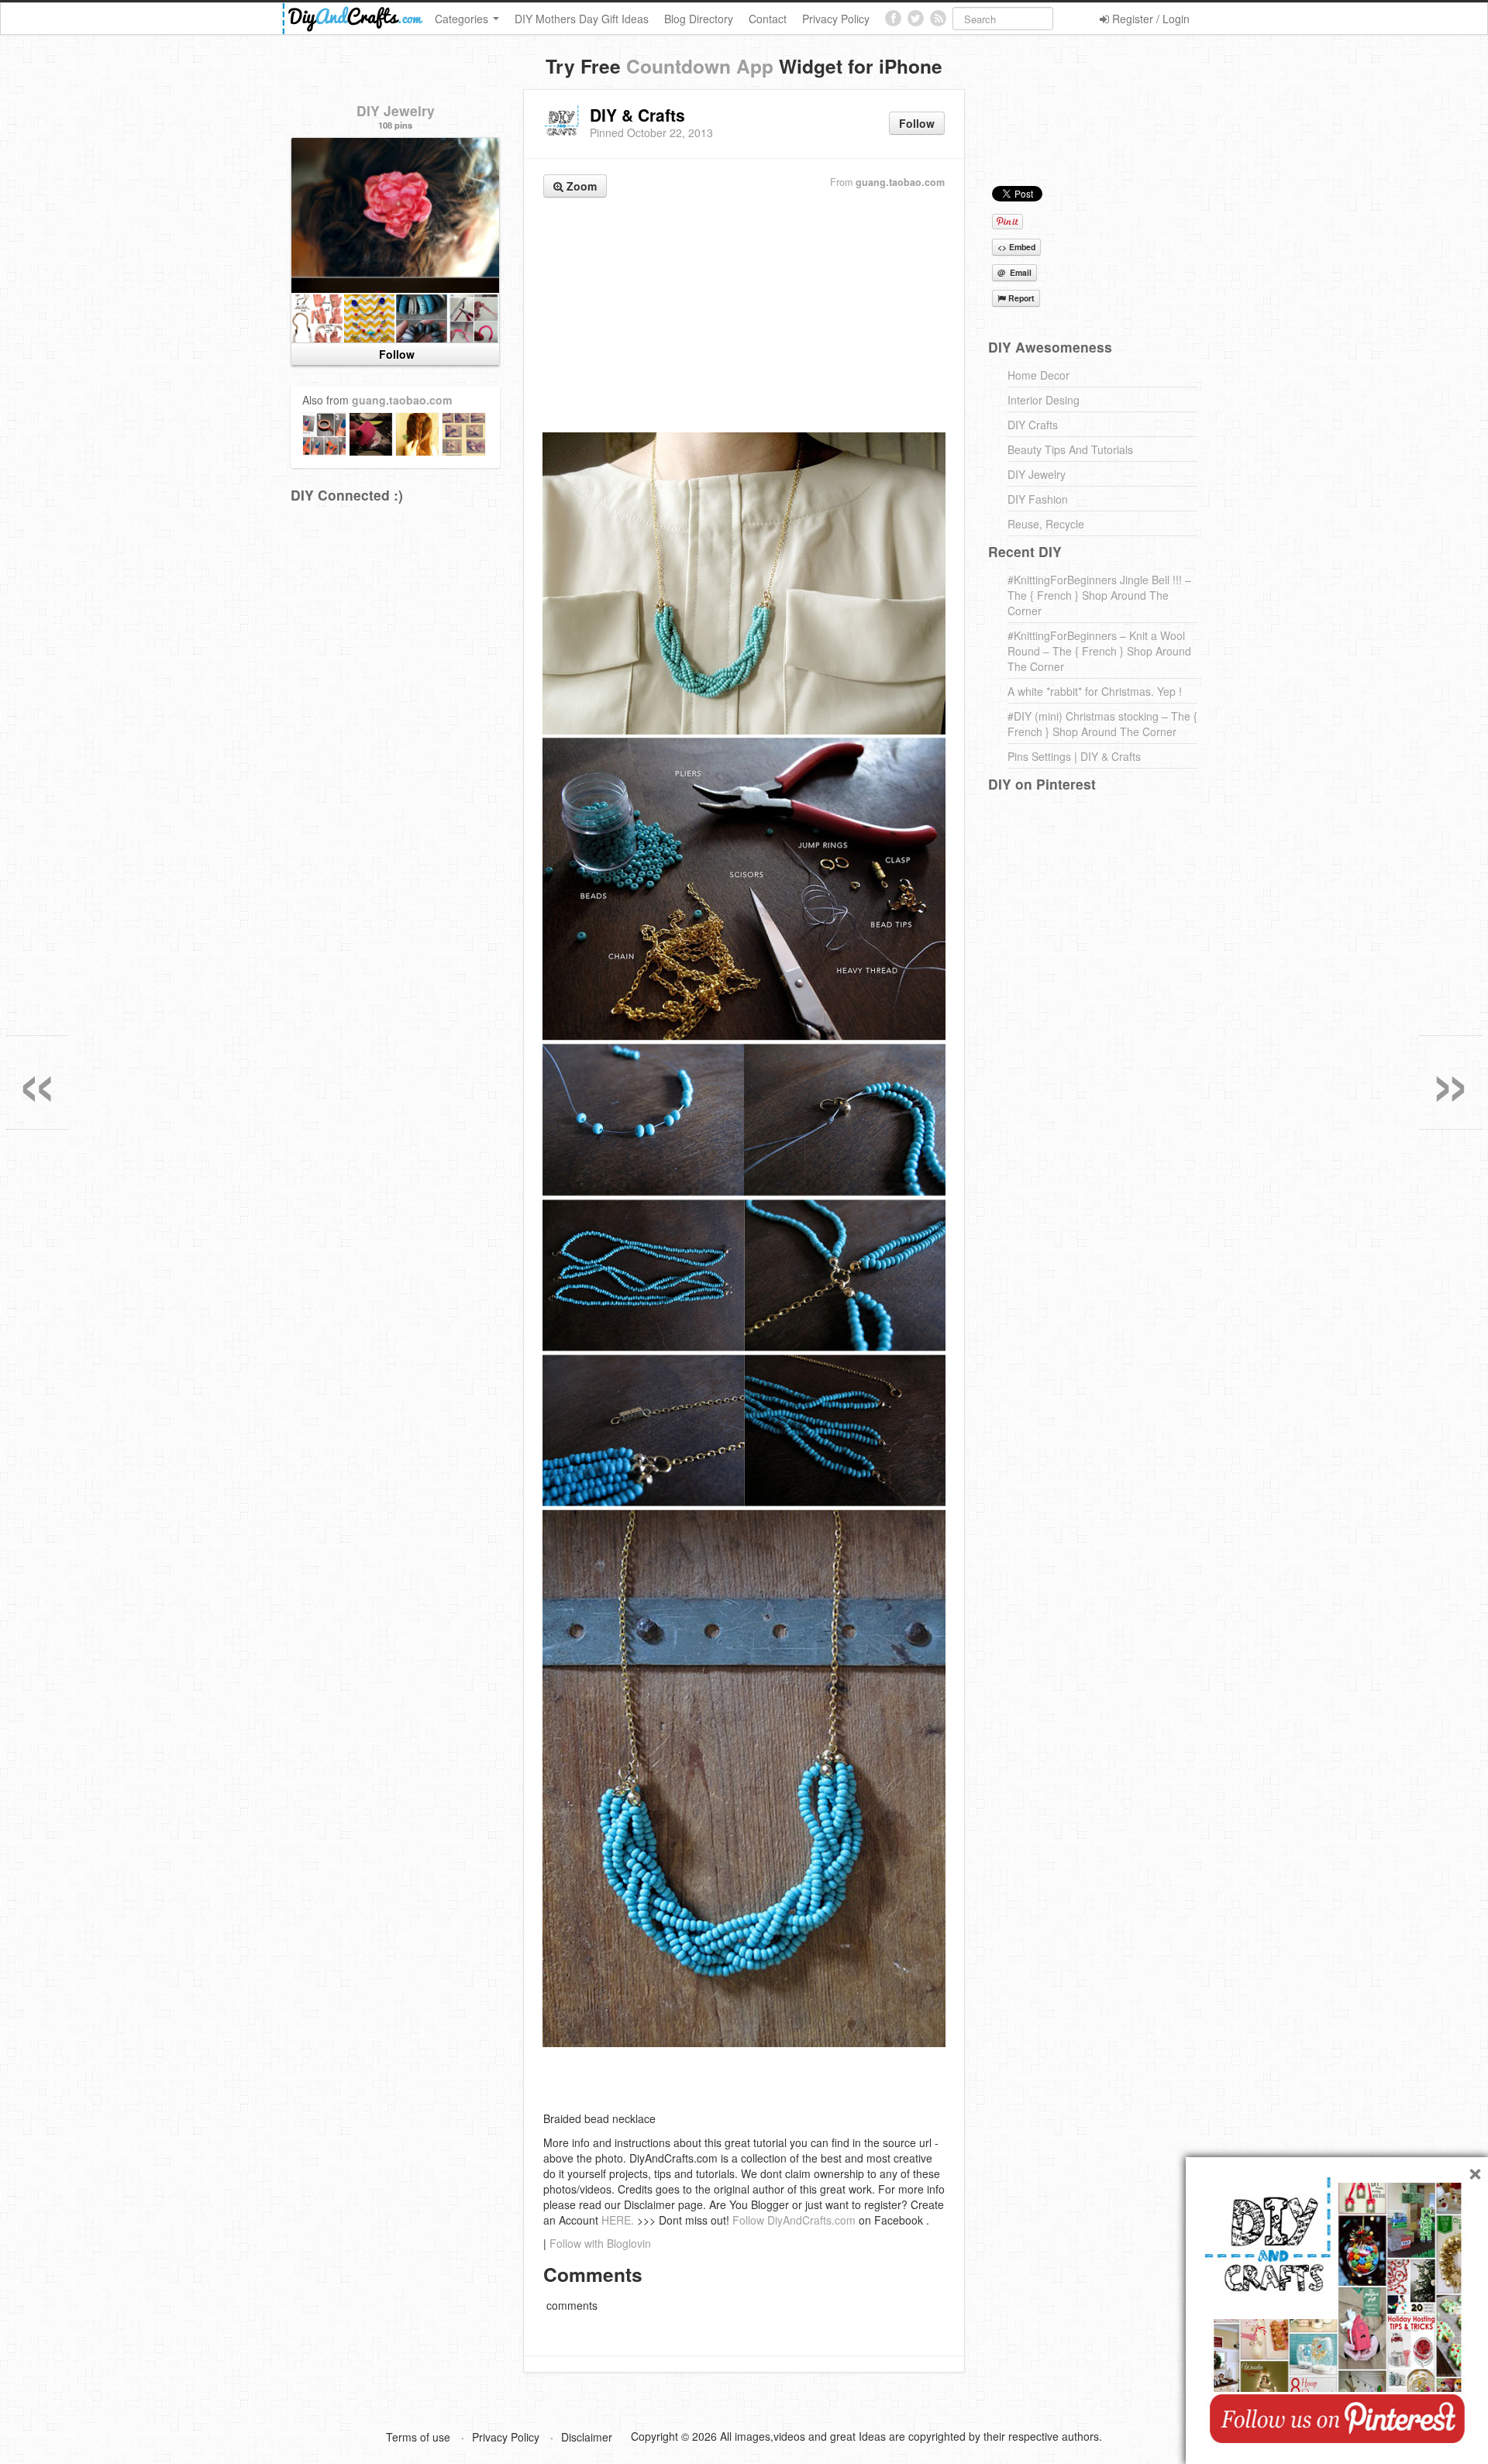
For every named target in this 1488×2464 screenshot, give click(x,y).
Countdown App (700, 66)
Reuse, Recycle (1046, 524)
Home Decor (1038, 375)
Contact (768, 19)
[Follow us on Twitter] (916, 18)
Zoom (580, 186)
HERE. (618, 2220)
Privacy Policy (836, 19)
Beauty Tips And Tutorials (1070, 449)
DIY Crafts (1033, 425)
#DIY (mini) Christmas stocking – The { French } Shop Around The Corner (1102, 724)
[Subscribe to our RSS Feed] (938, 18)
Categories (463, 19)
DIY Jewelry (396, 110)
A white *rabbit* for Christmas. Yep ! (1095, 691)
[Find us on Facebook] (893, 18)
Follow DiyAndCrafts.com (794, 2220)
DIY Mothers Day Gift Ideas (582, 19)
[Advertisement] (744, 317)
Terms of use (418, 2437)
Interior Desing (1044, 400)
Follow (917, 123)
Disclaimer (587, 2437)
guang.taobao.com (900, 182)
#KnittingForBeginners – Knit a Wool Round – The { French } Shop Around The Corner (1099, 651)
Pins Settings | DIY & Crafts (1074, 756)
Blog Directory (699, 19)
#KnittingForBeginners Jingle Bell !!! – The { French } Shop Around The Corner (1099, 595)
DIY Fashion (1038, 499)
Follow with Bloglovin (600, 2243)
